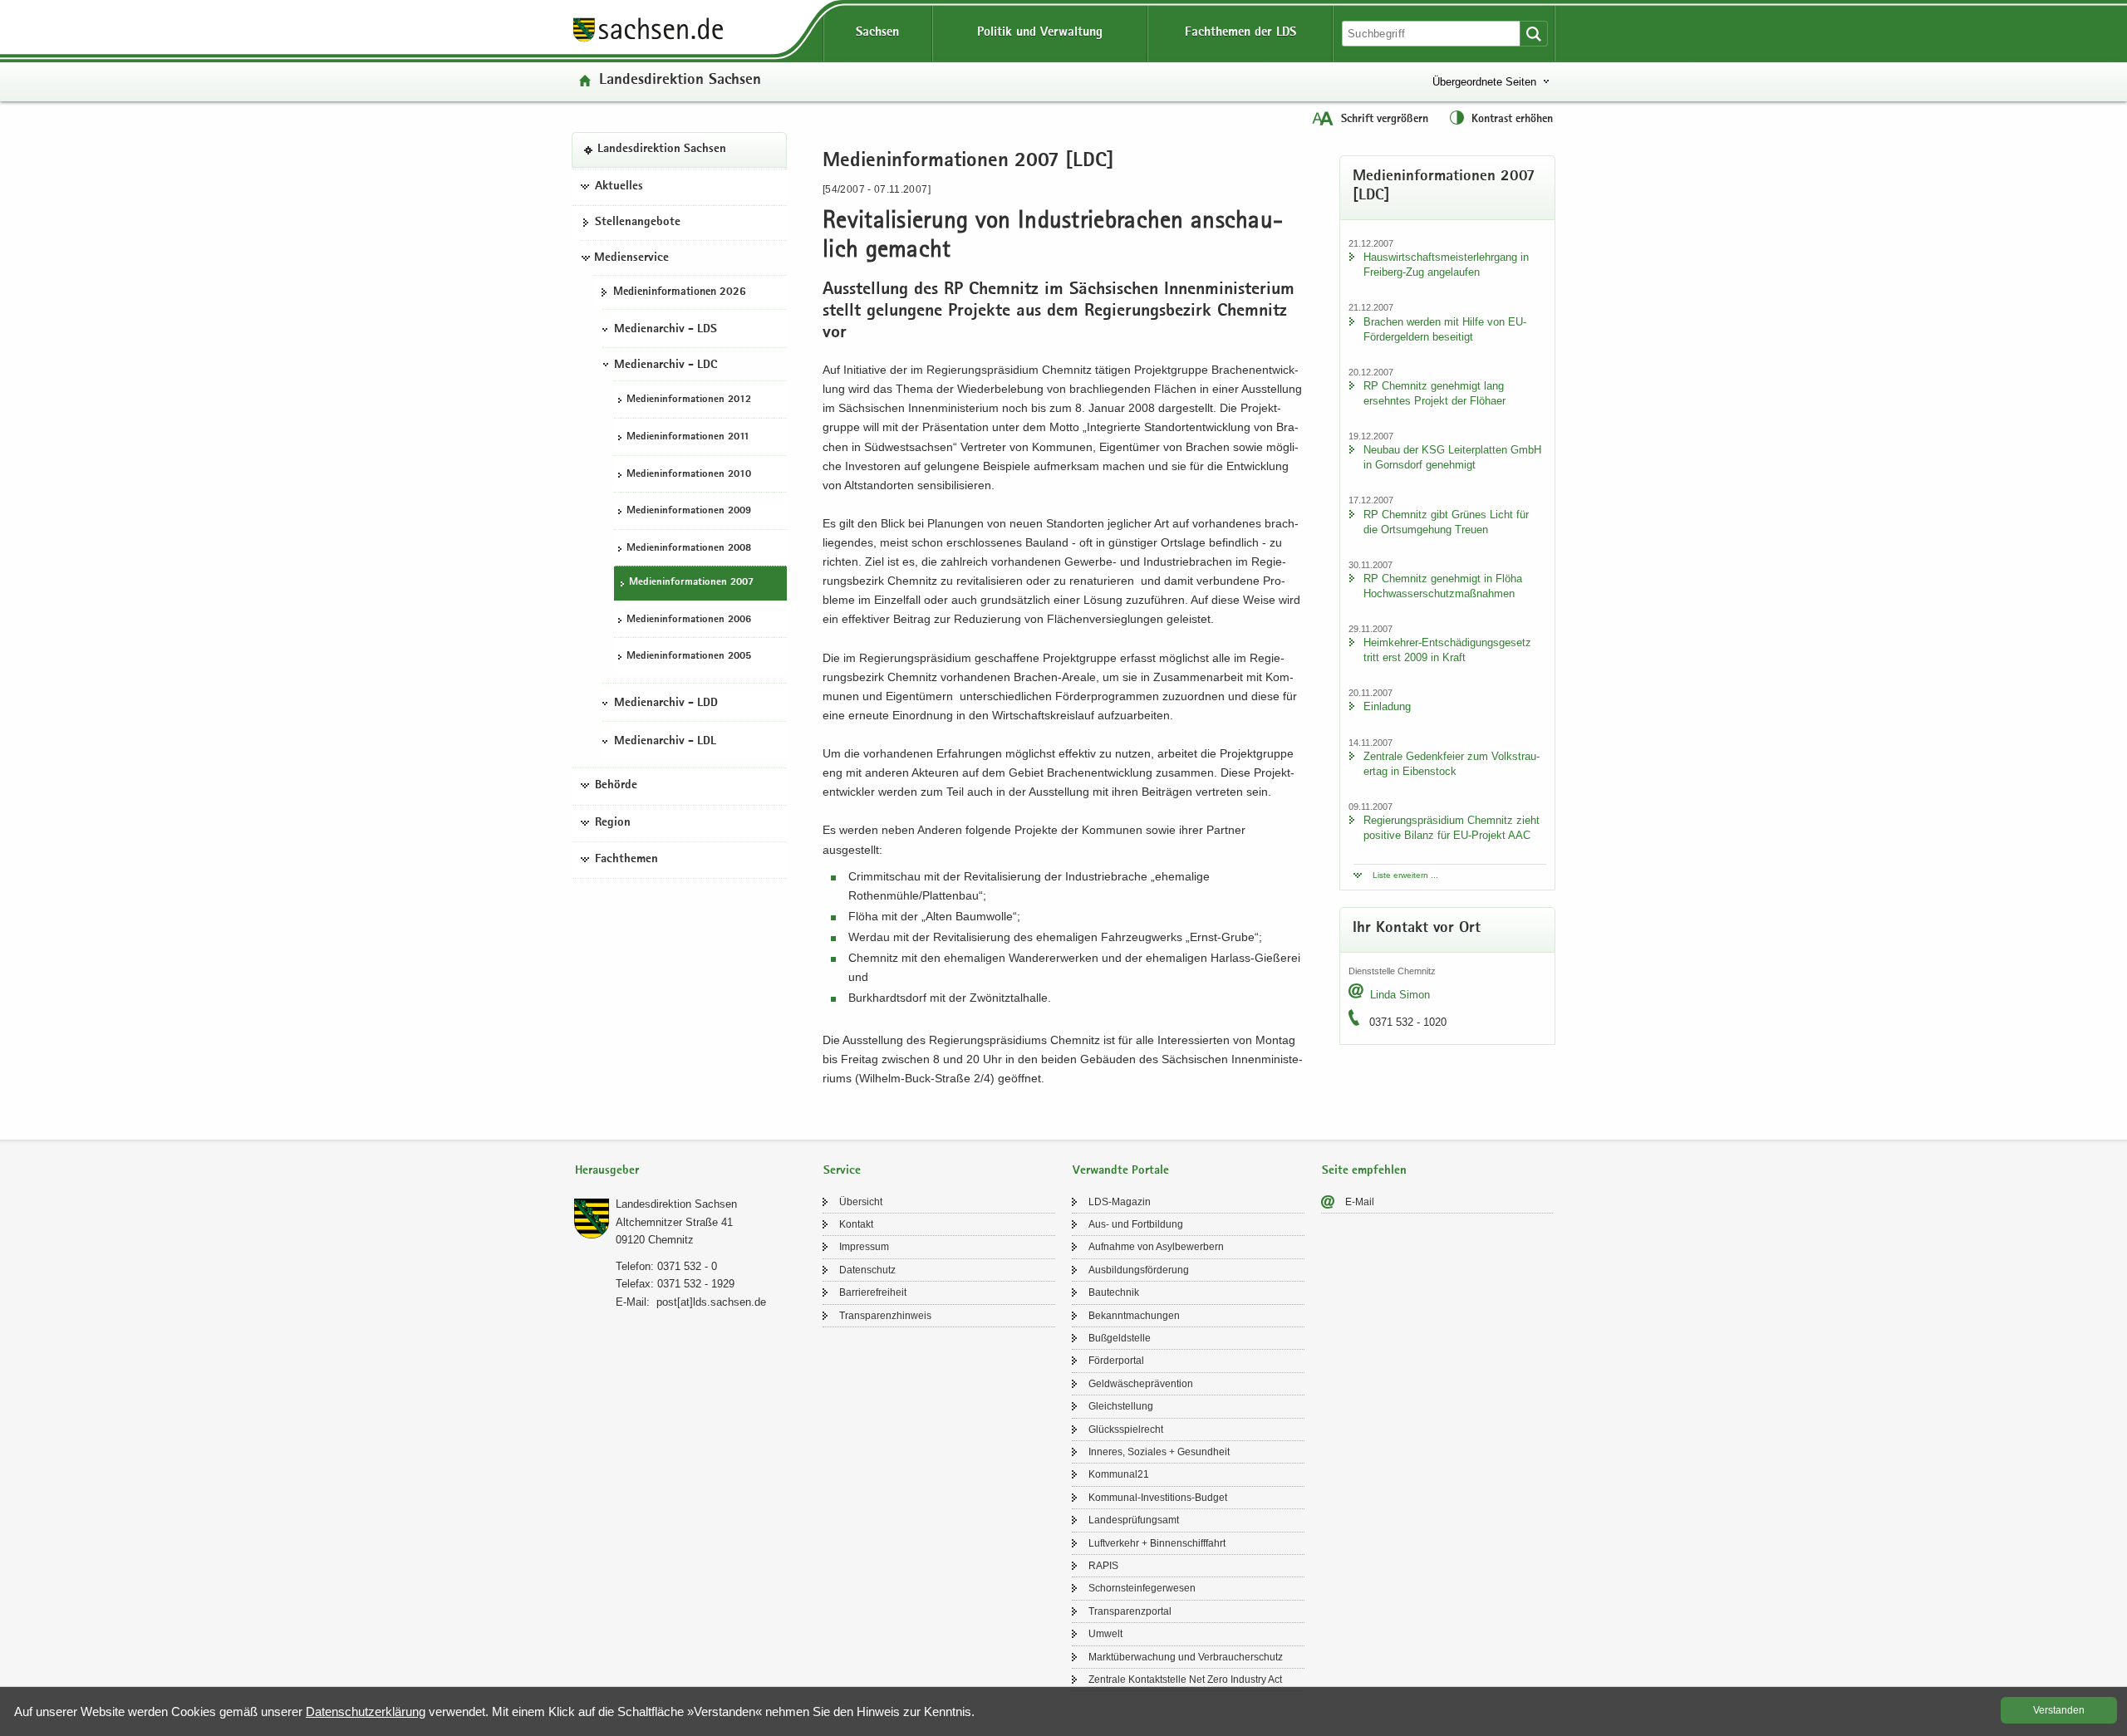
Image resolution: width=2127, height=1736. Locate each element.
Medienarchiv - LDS (666, 330)
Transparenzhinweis (885, 1316)
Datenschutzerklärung (366, 1711)
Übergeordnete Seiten (1484, 82)
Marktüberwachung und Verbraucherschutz (1186, 1657)
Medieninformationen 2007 (691, 584)
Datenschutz (867, 1270)
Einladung (1387, 706)
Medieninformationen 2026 (680, 292)
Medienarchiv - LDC (666, 365)
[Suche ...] (1534, 34)
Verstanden (2059, 1710)
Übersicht (861, 1202)
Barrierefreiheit (873, 1292)
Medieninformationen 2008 (689, 549)
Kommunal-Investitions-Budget (1158, 1498)
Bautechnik (1114, 1292)
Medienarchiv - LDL (665, 742)
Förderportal (1116, 1361)
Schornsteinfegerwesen (1142, 1588)
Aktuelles (619, 187)
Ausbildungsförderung (1139, 1270)
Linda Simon (1400, 995)
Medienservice (631, 258)
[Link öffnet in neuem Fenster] (648, 41)
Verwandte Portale (1121, 1171)
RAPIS (1103, 1566)
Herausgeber (607, 1171)
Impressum (864, 1247)
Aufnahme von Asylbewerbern (1156, 1247)
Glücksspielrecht (1126, 1430)
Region (613, 823)
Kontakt (856, 1224)
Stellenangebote (638, 223)
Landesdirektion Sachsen (680, 81)
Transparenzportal (1130, 1611)
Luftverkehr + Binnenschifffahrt (1157, 1543)
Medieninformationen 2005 (689, 657)
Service (842, 1171)
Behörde (616, 786)
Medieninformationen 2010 (689, 475)
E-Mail (1360, 1202)
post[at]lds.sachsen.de (711, 1302)
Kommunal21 (1119, 1474)
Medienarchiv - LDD (666, 704)
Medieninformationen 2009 (689, 511)
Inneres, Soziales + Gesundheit (1159, 1452)
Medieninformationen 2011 (688, 437)
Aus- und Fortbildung (1136, 1224)
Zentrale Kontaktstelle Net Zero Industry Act (1185, 1680)
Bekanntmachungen (1134, 1316)
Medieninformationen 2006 (689, 620)
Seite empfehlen (1364, 1171)
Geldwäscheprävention (1141, 1384)
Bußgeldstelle (1120, 1338)
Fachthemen (626, 861)
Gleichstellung (1121, 1406)
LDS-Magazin (1120, 1202)
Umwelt (1105, 1634)
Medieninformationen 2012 (689, 401)
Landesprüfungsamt (1134, 1520)
